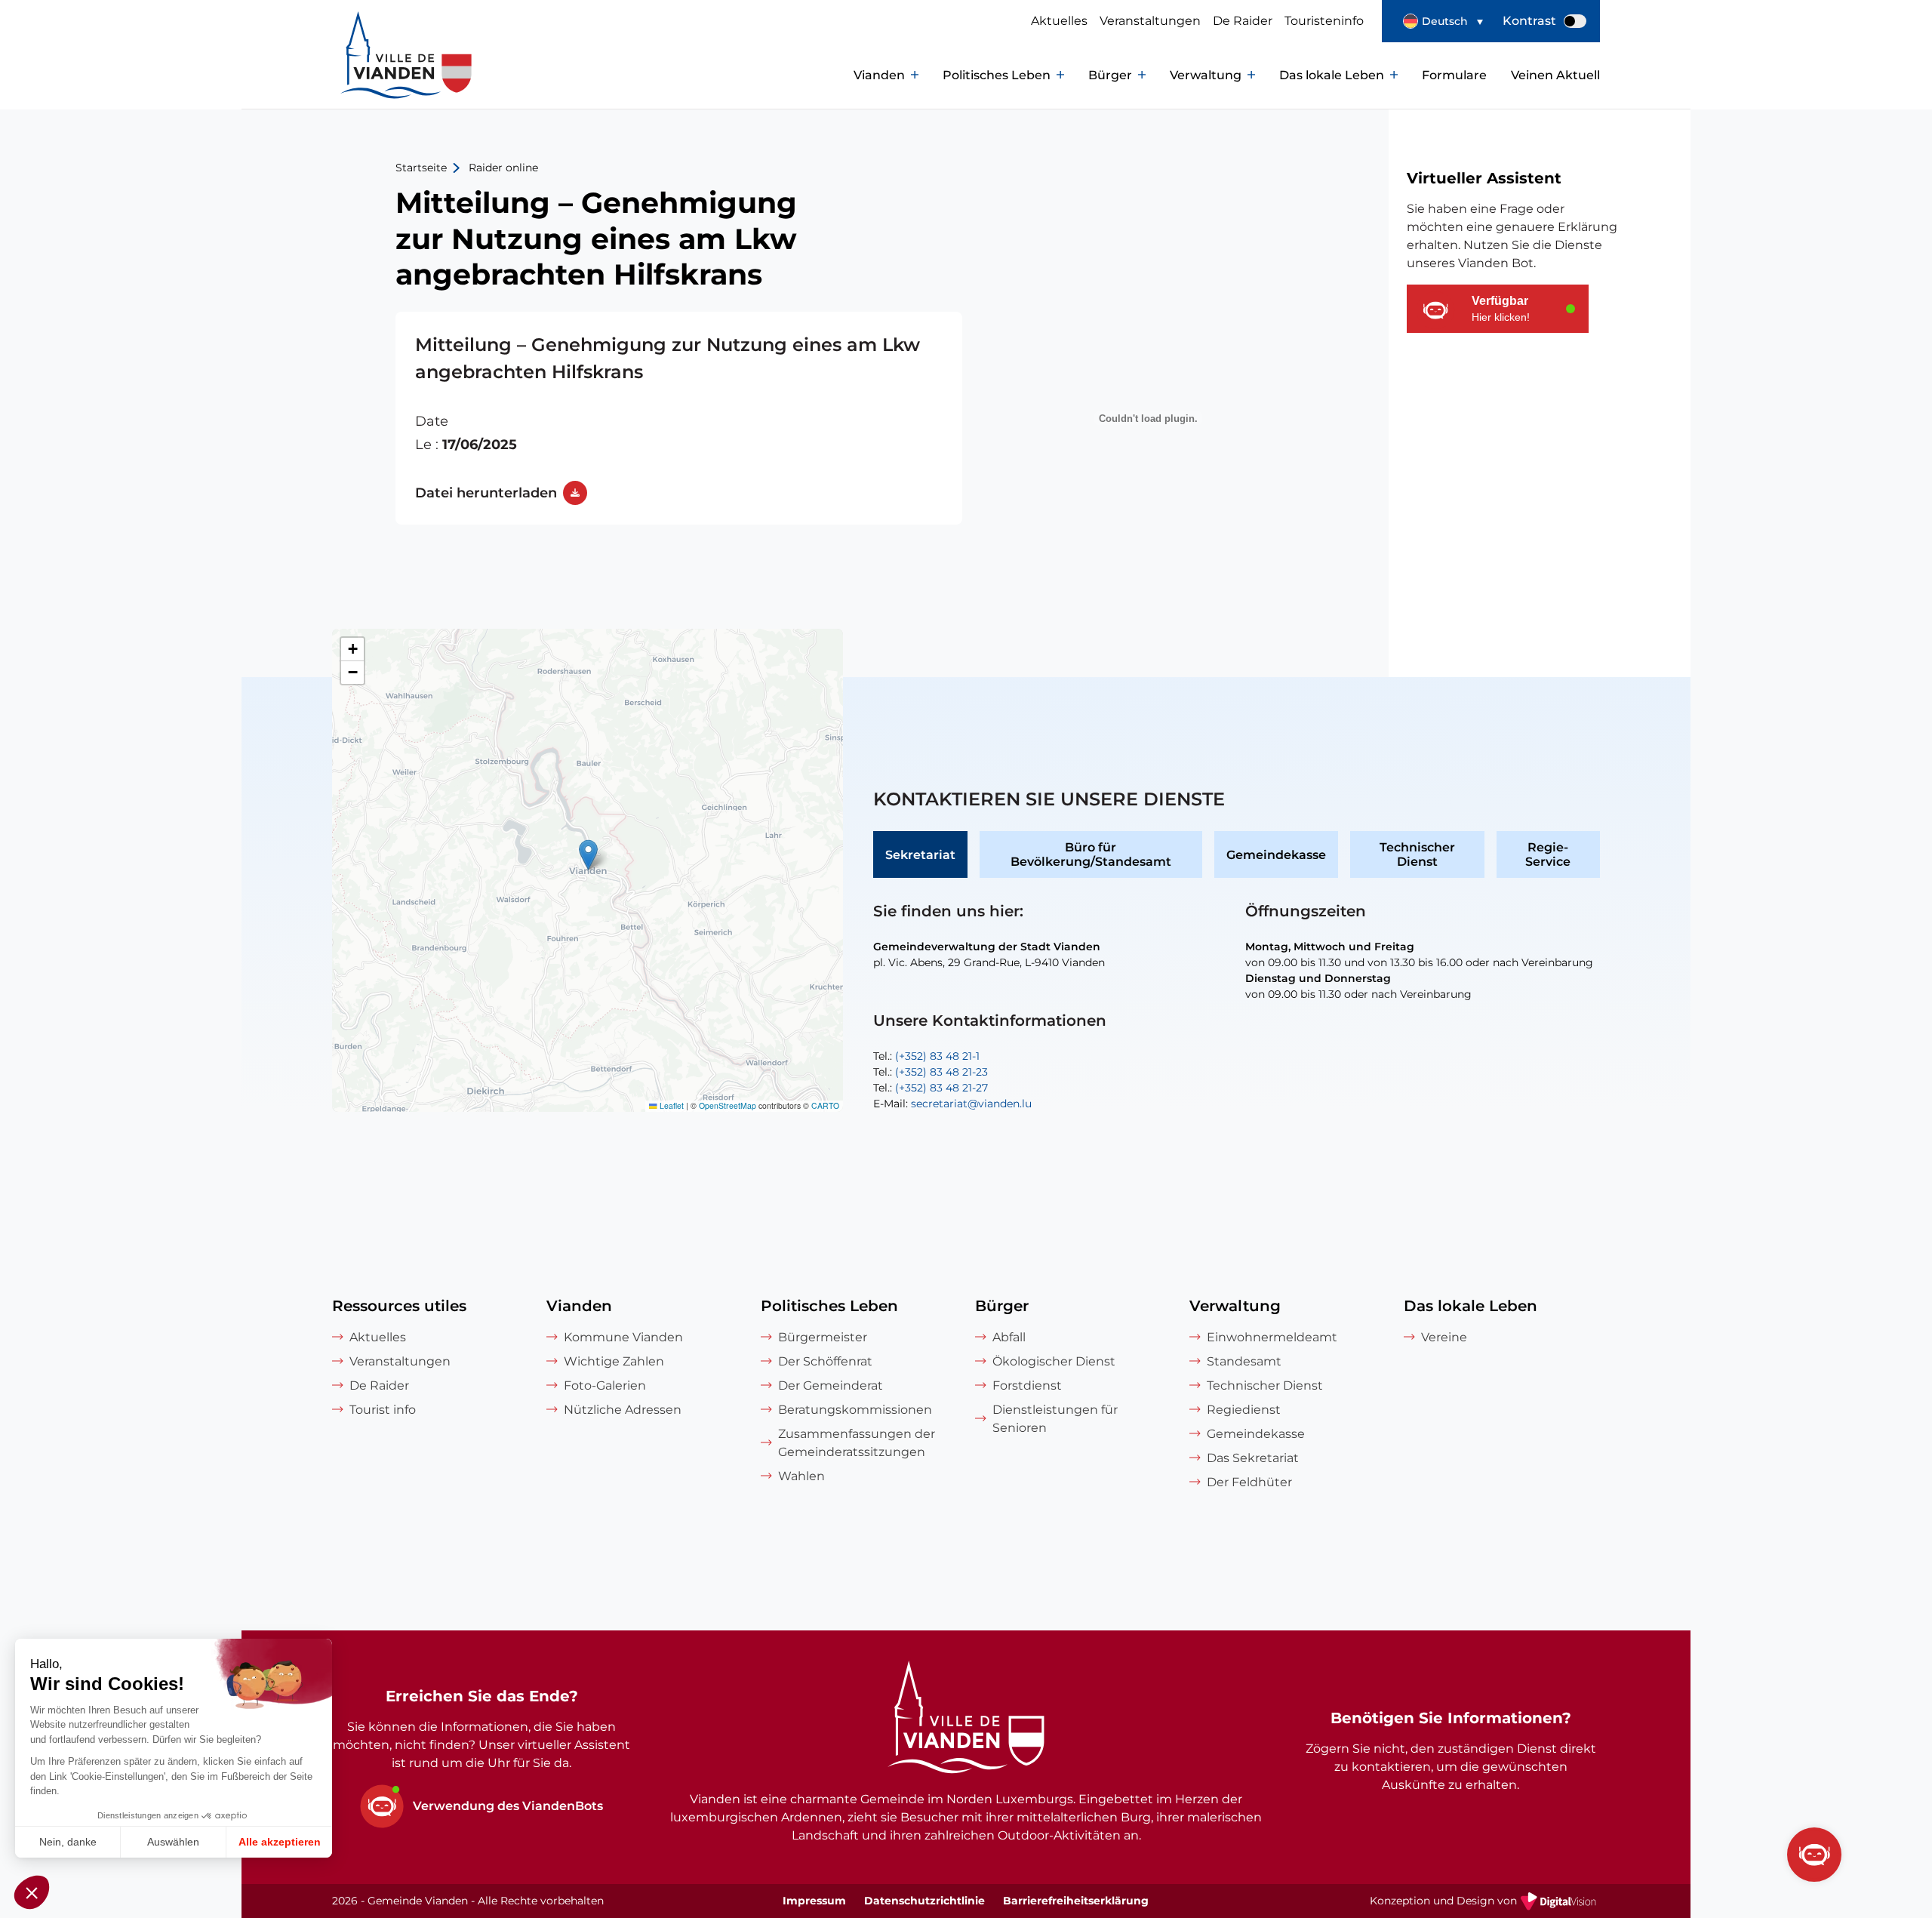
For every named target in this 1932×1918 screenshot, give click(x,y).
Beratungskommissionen (855, 1410)
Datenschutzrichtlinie (924, 1901)
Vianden (879, 75)
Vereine (1444, 1337)
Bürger (1110, 75)
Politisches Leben (997, 75)
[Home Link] (966, 1719)
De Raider (1243, 21)
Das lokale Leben (1332, 75)
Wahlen (801, 1476)
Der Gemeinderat (831, 1385)
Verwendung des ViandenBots (508, 1806)
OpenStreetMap (728, 1105)
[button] (1443, 21)
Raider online (503, 168)
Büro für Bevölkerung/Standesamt (1091, 854)
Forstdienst (1027, 1385)
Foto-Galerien (605, 1385)
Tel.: (926, 1056)
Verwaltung (1206, 75)
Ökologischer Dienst (1054, 1361)
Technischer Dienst (1417, 854)
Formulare (1454, 75)
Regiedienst (1244, 1410)
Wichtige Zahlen (614, 1361)
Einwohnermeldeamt (1272, 1337)
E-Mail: (952, 1104)
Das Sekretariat (1253, 1458)
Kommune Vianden (623, 1337)
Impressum (814, 1901)
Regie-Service (1548, 854)
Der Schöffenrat (825, 1361)
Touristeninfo (1324, 21)
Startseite (421, 168)
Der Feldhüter (1249, 1482)
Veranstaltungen (1150, 21)
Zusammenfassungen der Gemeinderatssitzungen (857, 1443)
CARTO (825, 1105)
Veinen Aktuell (1555, 75)
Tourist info (383, 1410)
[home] (377, 75)
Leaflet (671, 1105)
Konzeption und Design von (1485, 1902)
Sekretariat (920, 855)
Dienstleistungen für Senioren (1055, 1419)
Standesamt (1244, 1361)
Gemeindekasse (1276, 855)
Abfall (1009, 1337)
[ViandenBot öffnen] (1814, 1855)
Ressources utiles (399, 1306)
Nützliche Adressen (623, 1410)
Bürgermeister (823, 1337)
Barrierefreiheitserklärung (1076, 1901)
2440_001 (679, 418)
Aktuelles (1059, 21)
